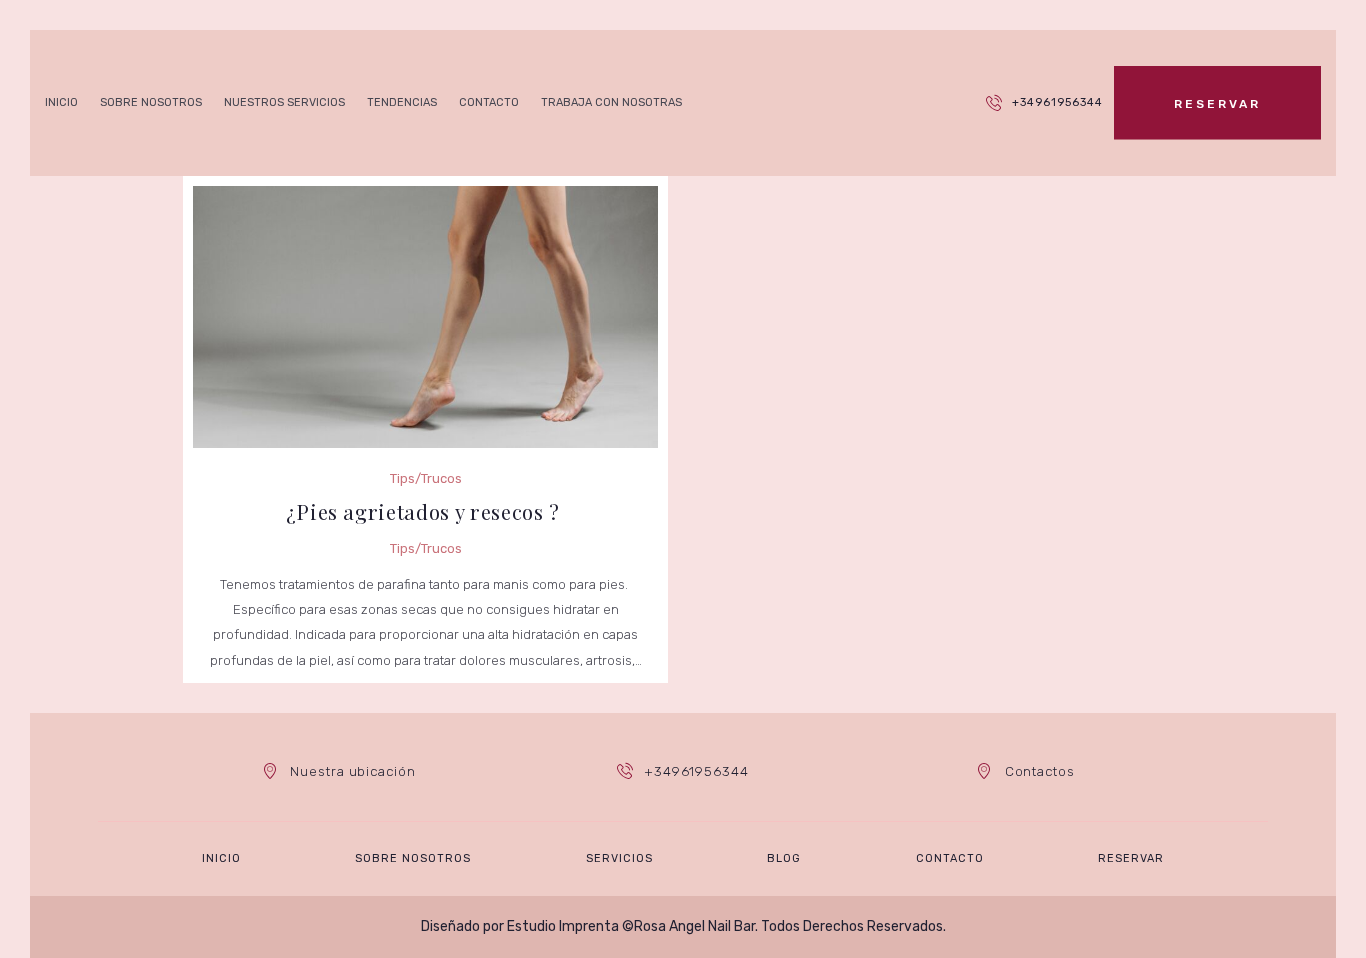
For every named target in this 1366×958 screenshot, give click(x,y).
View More (425, 282)
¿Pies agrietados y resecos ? (426, 512)
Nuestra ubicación (352, 771)
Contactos (1040, 771)
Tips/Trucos (426, 351)
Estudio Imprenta (563, 926)
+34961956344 (1057, 102)
